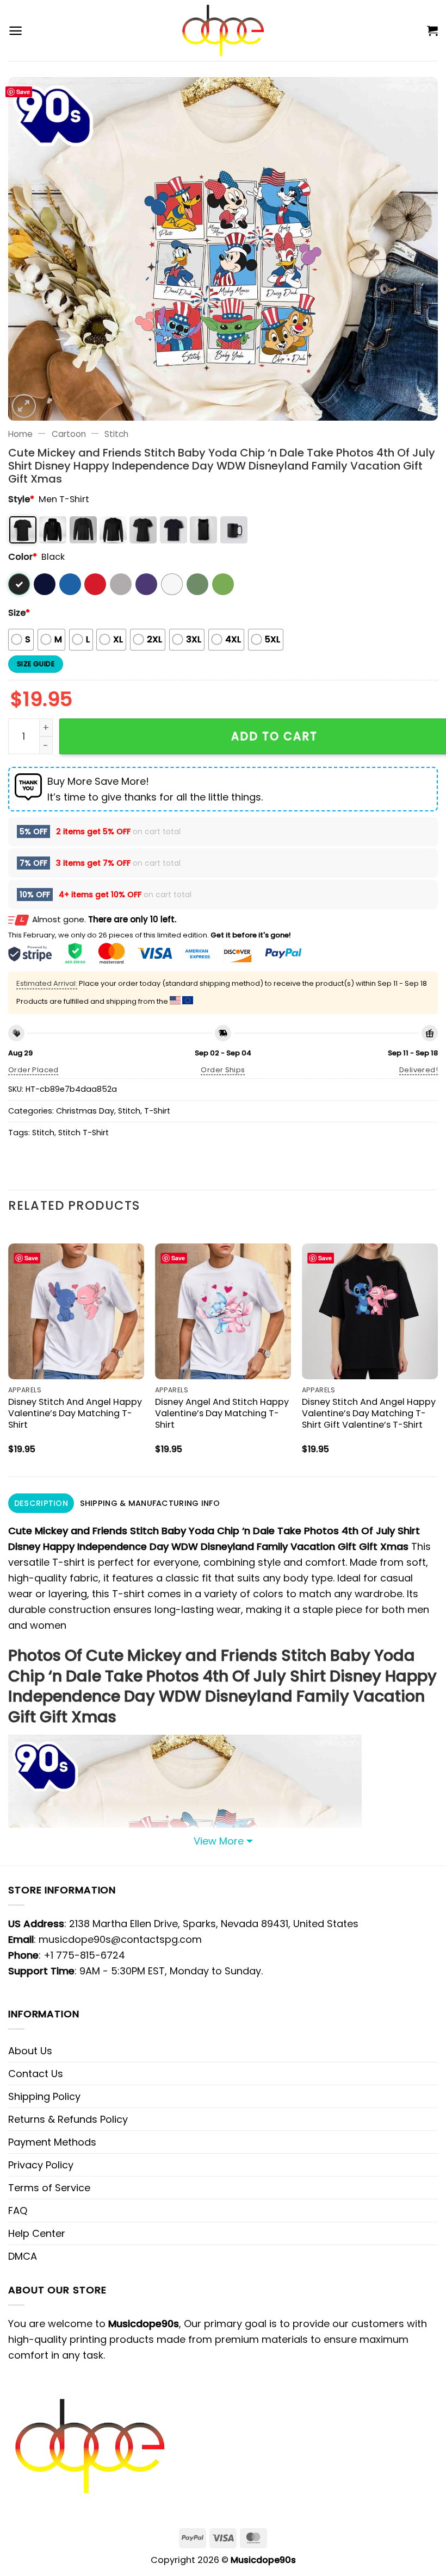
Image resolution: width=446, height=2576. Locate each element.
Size (19, 613)
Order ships (223, 1070)
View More (219, 1841)
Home (20, 434)
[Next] (437, 1351)
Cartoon (69, 434)
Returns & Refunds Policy (68, 2119)
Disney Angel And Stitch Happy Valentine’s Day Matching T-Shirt (222, 1413)
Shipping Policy (44, 2096)
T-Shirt (157, 1111)
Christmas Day (85, 1111)
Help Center (37, 2233)
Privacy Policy (41, 2165)
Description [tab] (41, 1503)
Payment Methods (52, 2142)
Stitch (116, 434)
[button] (16, 31)
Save (23, 92)
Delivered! (419, 1070)
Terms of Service (49, 2188)
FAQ (18, 2211)
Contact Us (36, 2074)
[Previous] (9, 1351)
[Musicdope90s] (223, 30)
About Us (30, 2051)
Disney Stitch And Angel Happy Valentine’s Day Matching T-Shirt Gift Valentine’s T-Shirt (369, 1413)
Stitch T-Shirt (83, 1133)
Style (21, 499)
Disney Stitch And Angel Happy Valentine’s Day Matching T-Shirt (75, 1413)
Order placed (33, 1070)
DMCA (23, 2256)
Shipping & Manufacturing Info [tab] (150, 1503)
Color (23, 557)
